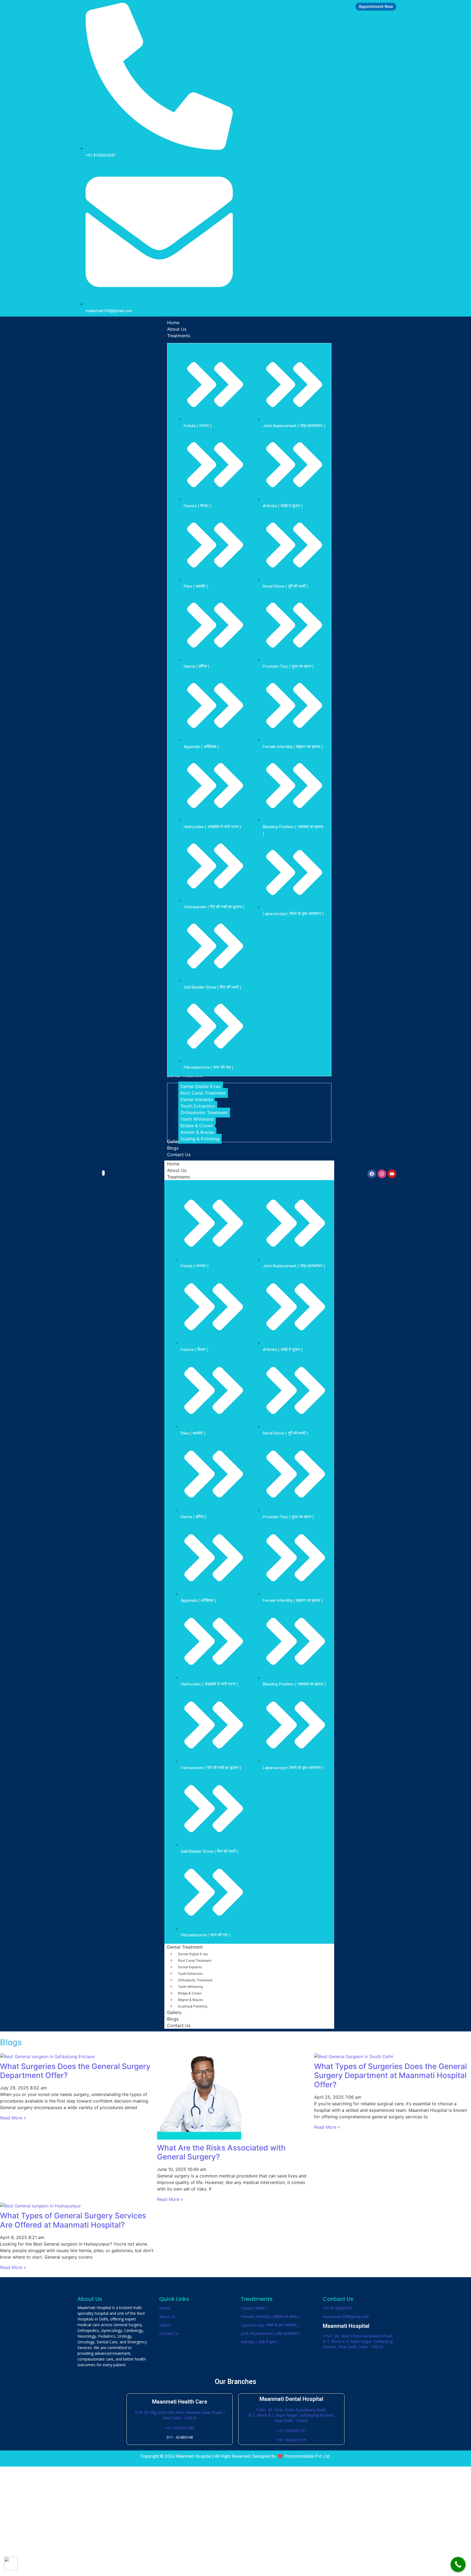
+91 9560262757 (292, 2431)
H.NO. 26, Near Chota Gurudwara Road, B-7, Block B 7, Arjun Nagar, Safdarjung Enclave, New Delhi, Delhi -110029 (358, 2341)
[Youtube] (392, 1174)
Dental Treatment (185, 1947)
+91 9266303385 (180, 2428)
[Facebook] (372, 1174)
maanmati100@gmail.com (346, 2317)
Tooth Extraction (190, 1974)
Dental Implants (190, 1967)
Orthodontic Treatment (195, 1980)
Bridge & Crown (190, 1993)
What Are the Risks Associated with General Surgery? (221, 2152)
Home (173, 1164)
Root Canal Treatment (195, 1960)
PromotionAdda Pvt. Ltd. (307, 2456)
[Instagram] (382, 1174)
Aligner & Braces (191, 2000)
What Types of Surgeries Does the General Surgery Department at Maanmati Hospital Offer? (390, 2075)
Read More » (13, 2118)
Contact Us (179, 2025)
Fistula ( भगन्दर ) (254, 2308)
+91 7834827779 (292, 2440)
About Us (177, 1170)
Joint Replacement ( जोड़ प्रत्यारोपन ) (271, 2333)
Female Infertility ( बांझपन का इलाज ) (270, 2317)
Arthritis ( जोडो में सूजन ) (260, 2342)
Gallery (174, 2012)
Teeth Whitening (190, 1987)
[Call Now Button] (458, 2564)
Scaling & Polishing (193, 2006)
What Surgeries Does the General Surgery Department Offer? (75, 2071)
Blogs (173, 2019)
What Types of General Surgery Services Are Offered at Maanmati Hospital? (73, 2220)
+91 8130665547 (338, 2308)
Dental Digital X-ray (193, 1954)
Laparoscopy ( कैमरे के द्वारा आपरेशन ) (270, 2325)
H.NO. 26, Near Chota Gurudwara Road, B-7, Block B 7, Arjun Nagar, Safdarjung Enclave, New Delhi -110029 (291, 2415)
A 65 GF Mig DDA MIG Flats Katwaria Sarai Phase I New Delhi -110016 (180, 2415)
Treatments (179, 1177)
